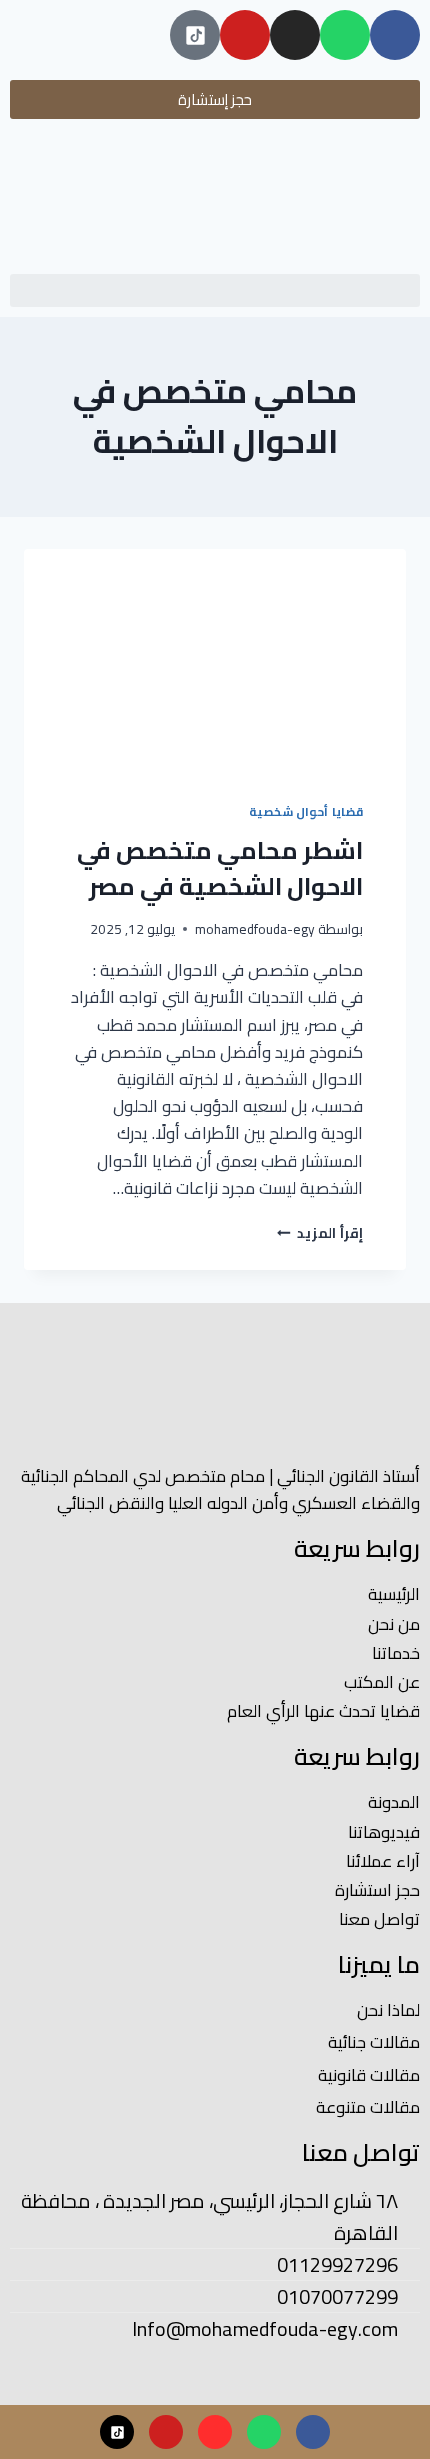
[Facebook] (395, 35)
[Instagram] (295, 35)
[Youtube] (245, 35)
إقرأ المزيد (320, 1233)
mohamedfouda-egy (255, 929)
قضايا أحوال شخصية (306, 811)
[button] (215, 290)
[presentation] (215, 663)
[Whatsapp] (345, 35)
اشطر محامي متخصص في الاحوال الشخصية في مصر (220, 868)
